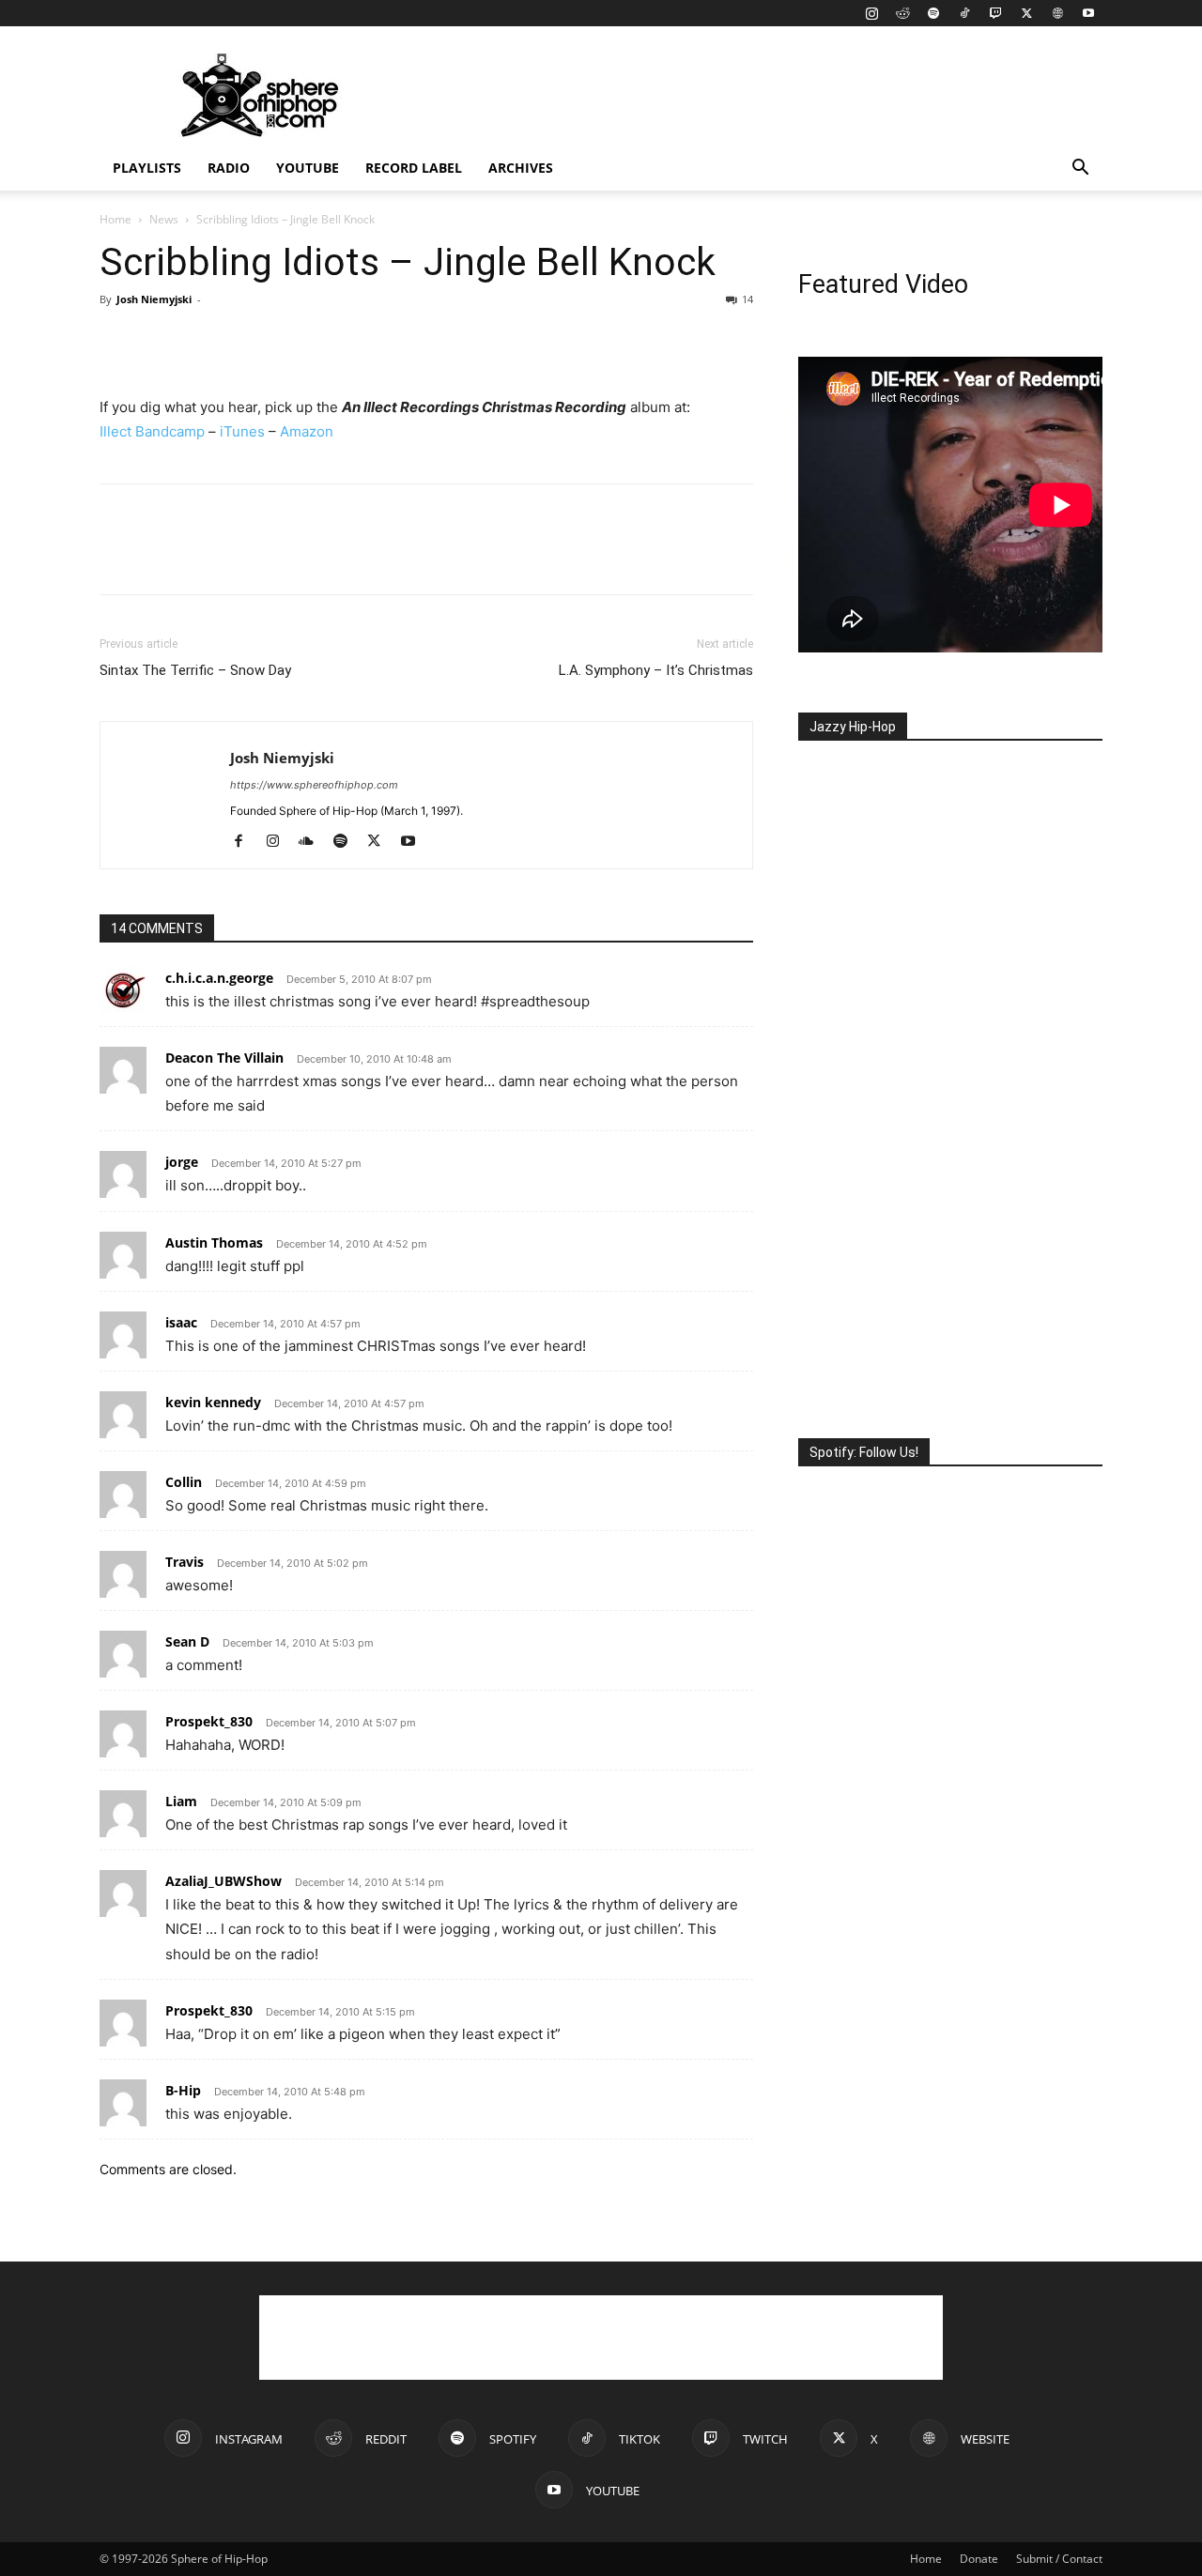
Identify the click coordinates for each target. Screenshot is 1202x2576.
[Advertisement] (761, 95)
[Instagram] (871, 13)
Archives (521, 168)
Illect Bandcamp (152, 431)
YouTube (308, 168)
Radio (229, 168)
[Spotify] (933, 13)
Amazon (307, 431)
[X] (1026, 13)
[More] (292, 342)
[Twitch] (995, 13)
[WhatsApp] (248, 342)
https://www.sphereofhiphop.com (314, 785)
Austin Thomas (214, 1242)
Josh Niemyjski (154, 299)
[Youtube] (1088, 13)
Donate (979, 2559)
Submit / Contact (1059, 2559)
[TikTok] (964, 13)
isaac (181, 1322)
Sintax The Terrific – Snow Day (195, 670)
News (164, 219)
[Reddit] (902, 13)
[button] (1080, 169)
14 (747, 299)
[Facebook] (118, 342)
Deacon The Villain (224, 1058)
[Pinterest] (205, 342)
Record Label (414, 168)
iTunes (242, 431)
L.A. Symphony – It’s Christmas (656, 670)
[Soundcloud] (313, 842)
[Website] (1057, 13)
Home (116, 219)
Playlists (147, 168)
